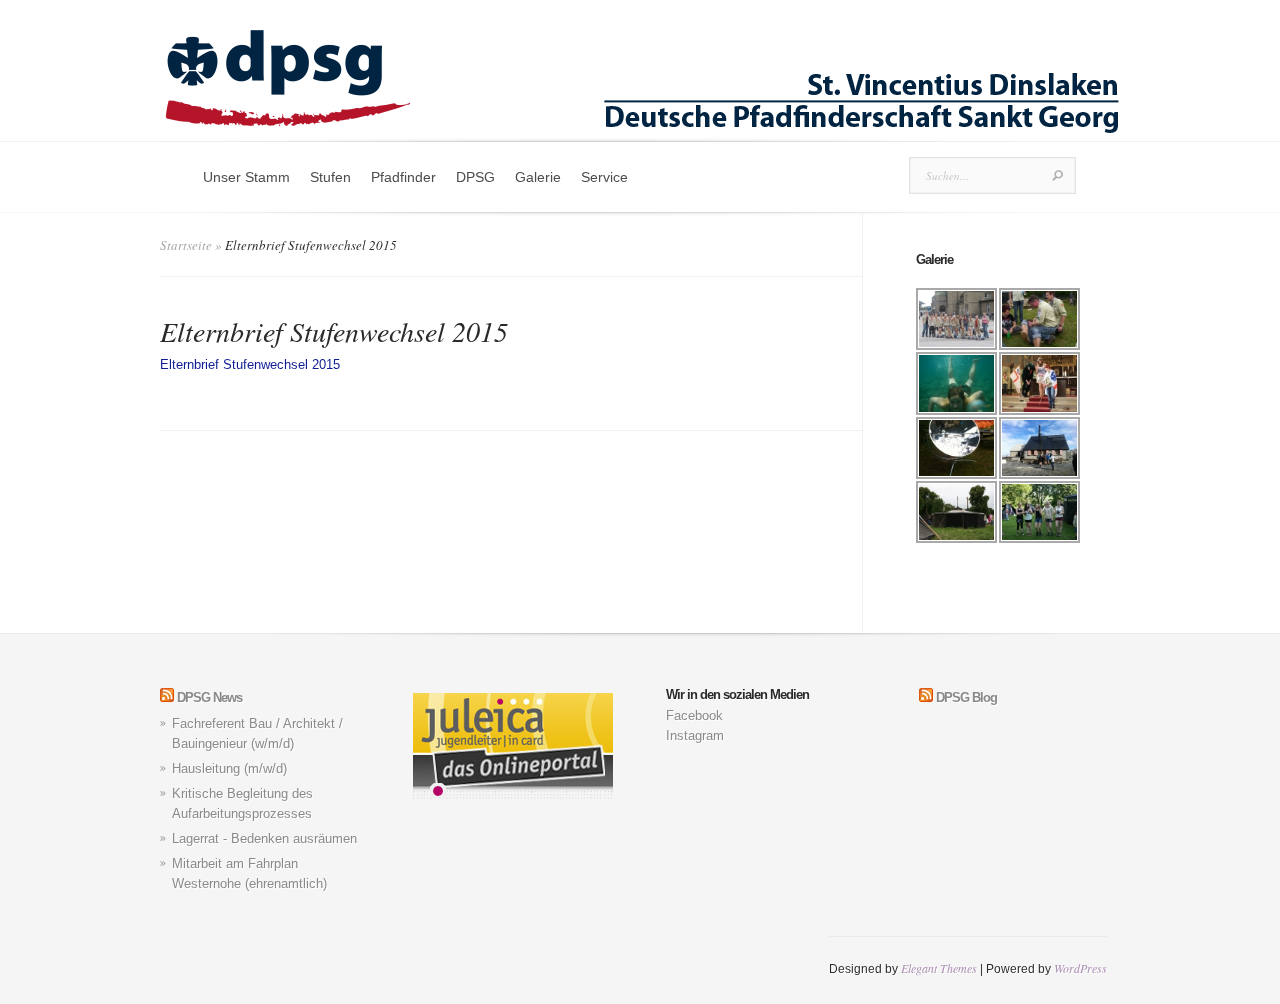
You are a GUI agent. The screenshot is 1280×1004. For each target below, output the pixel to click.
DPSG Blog (966, 697)
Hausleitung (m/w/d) (229, 768)
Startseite (186, 245)
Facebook (694, 715)
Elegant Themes (939, 968)
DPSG (475, 177)
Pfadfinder (403, 177)
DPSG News (209, 697)
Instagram (695, 735)
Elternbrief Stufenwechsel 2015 (250, 364)
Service (604, 177)
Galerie (538, 177)
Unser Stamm (246, 177)
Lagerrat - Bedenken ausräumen (264, 838)
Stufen (330, 177)
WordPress (1080, 968)
